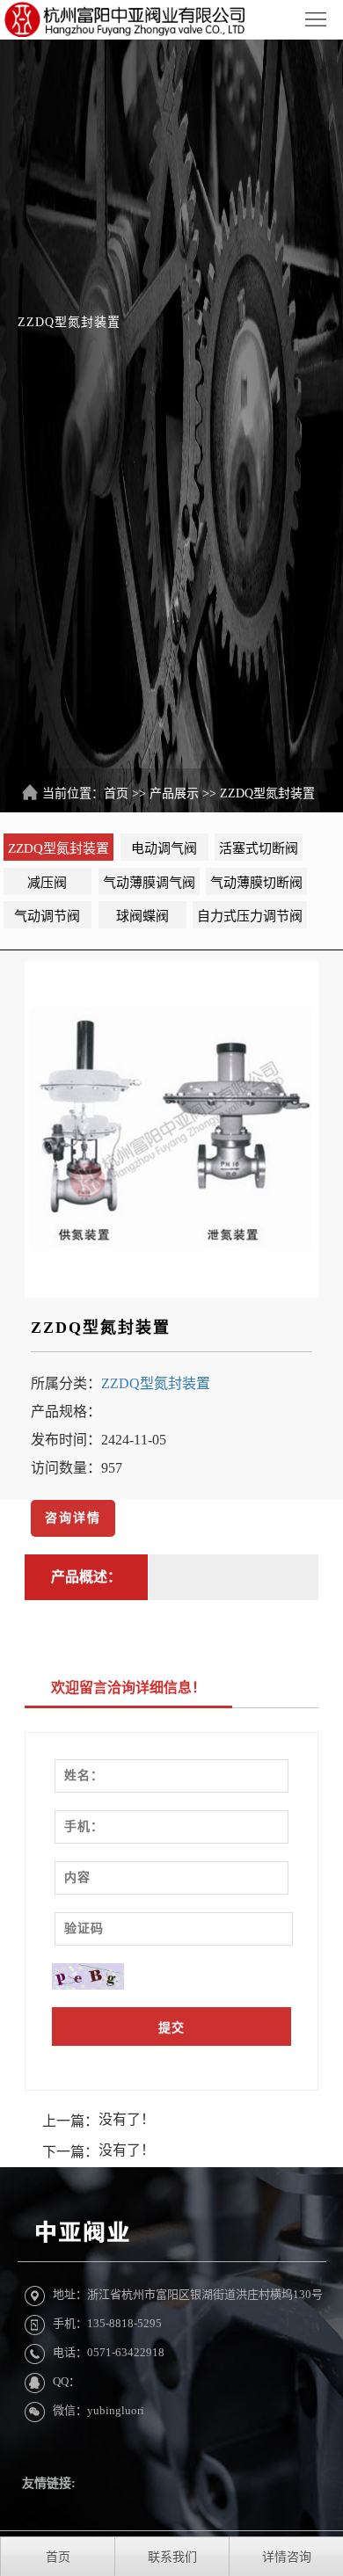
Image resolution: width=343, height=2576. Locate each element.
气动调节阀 (47, 916)
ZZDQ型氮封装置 (267, 793)
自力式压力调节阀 (250, 916)
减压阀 (47, 883)
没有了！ (127, 2119)
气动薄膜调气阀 (149, 883)
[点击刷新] (88, 1977)
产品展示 (174, 793)
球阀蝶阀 (142, 916)
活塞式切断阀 (259, 848)
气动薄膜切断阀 (256, 883)
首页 (116, 793)
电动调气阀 (164, 848)
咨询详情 (73, 1518)
